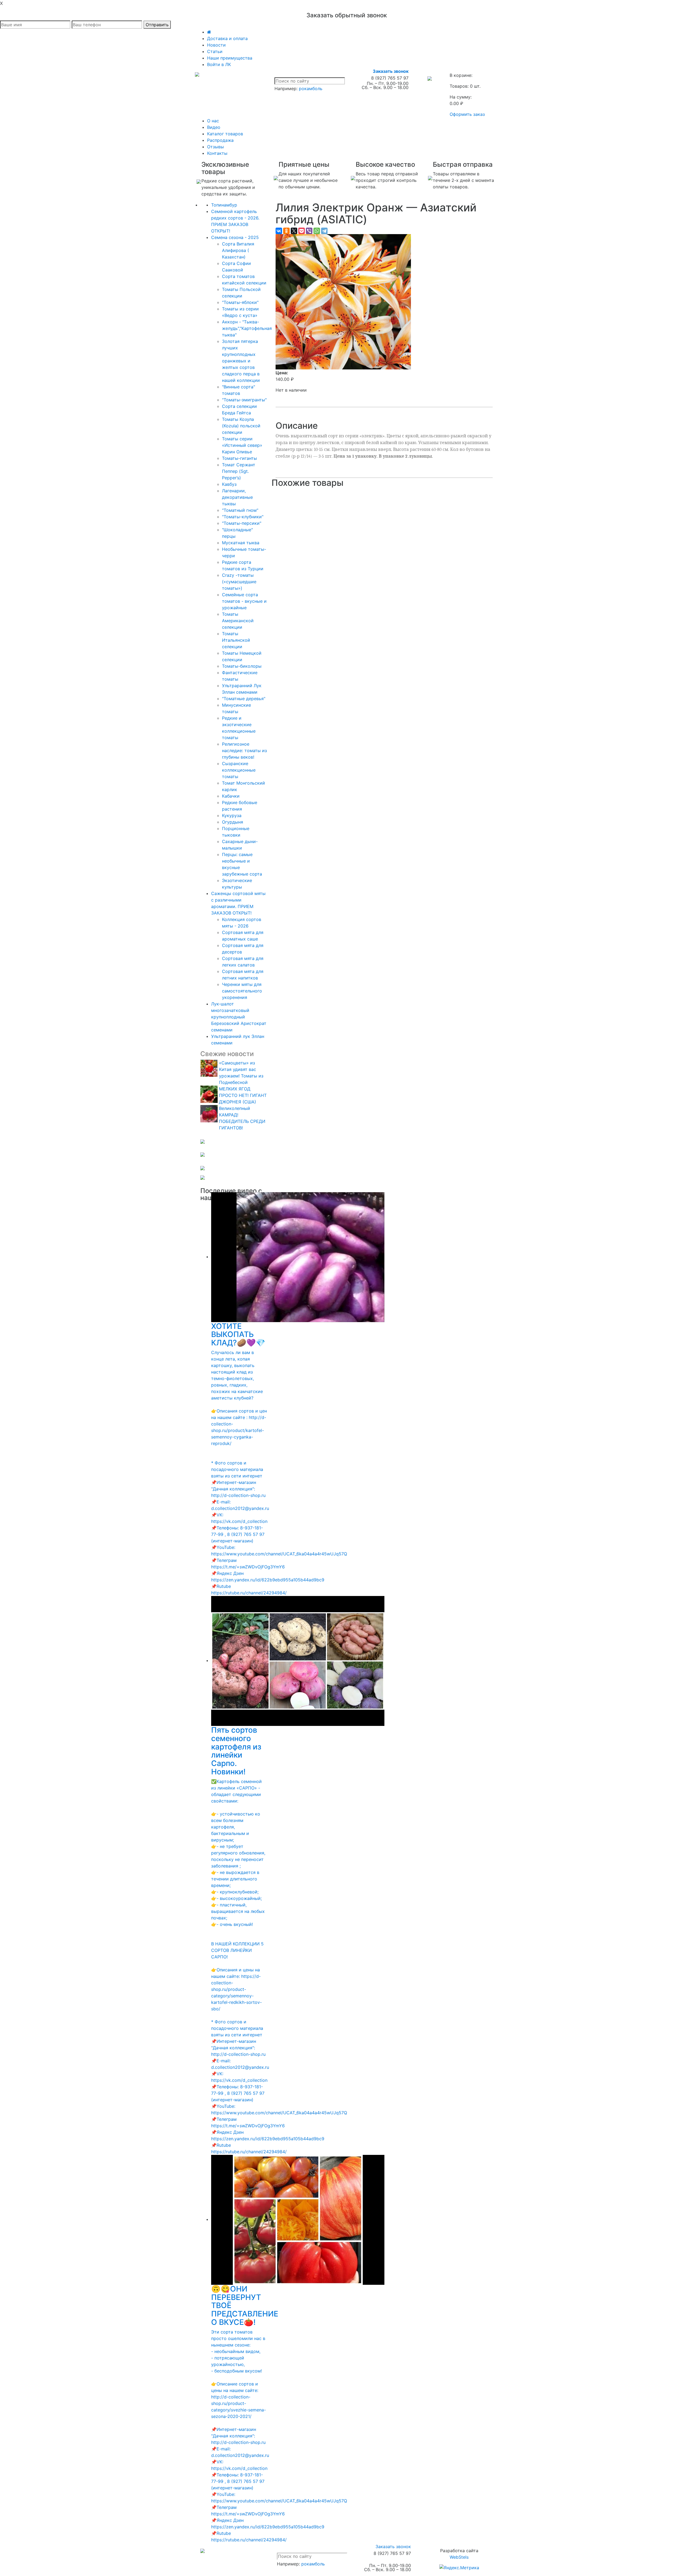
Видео (214, 127)
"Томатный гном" (240, 510)
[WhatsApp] (317, 231)
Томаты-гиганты (239, 458)
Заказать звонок (391, 71)
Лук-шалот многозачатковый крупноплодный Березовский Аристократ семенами (239, 1017)
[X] (294, 231)
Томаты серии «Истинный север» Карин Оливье (242, 445)
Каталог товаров (225, 134)
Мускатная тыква (241, 543)
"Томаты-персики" (242, 523)
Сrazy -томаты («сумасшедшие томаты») (239, 582)
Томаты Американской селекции (238, 621)
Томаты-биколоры (242, 666)
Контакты (217, 153)
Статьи (215, 51)
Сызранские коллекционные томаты (239, 770)
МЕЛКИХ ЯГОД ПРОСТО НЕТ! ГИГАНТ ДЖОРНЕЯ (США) (243, 1095)
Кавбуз (229, 484)
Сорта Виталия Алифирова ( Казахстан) (238, 250)
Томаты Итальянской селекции (236, 640)
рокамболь (311, 89)
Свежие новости (227, 1054)
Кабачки (231, 796)
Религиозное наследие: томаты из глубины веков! (244, 750)
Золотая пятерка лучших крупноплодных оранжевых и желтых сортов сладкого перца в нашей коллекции (241, 361)
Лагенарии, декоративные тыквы (237, 497)
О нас (213, 121)
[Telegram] (324, 231)
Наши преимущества (230, 58)
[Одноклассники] (286, 231)
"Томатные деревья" (244, 699)
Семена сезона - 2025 (235, 237)
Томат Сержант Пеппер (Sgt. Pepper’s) (239, 471)
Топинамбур (224, 205)
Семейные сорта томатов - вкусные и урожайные (244, 601)
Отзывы (215, 147)
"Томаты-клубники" (243, 517)
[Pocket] (302, 231)
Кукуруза (232, 815)
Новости (216, 45)
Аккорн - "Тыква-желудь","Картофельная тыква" (247, 328)
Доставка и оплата (227, 38)
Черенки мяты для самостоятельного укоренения (242, 991)
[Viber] (309, 231)
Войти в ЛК (219, 64)
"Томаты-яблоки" (240, 302)
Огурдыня (233, 822)
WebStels (459, 2557)
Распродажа (220, 140)
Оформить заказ (467, 114)
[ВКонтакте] (279, 231)
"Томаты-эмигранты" (244, 400)
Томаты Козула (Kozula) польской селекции (241, 426)
